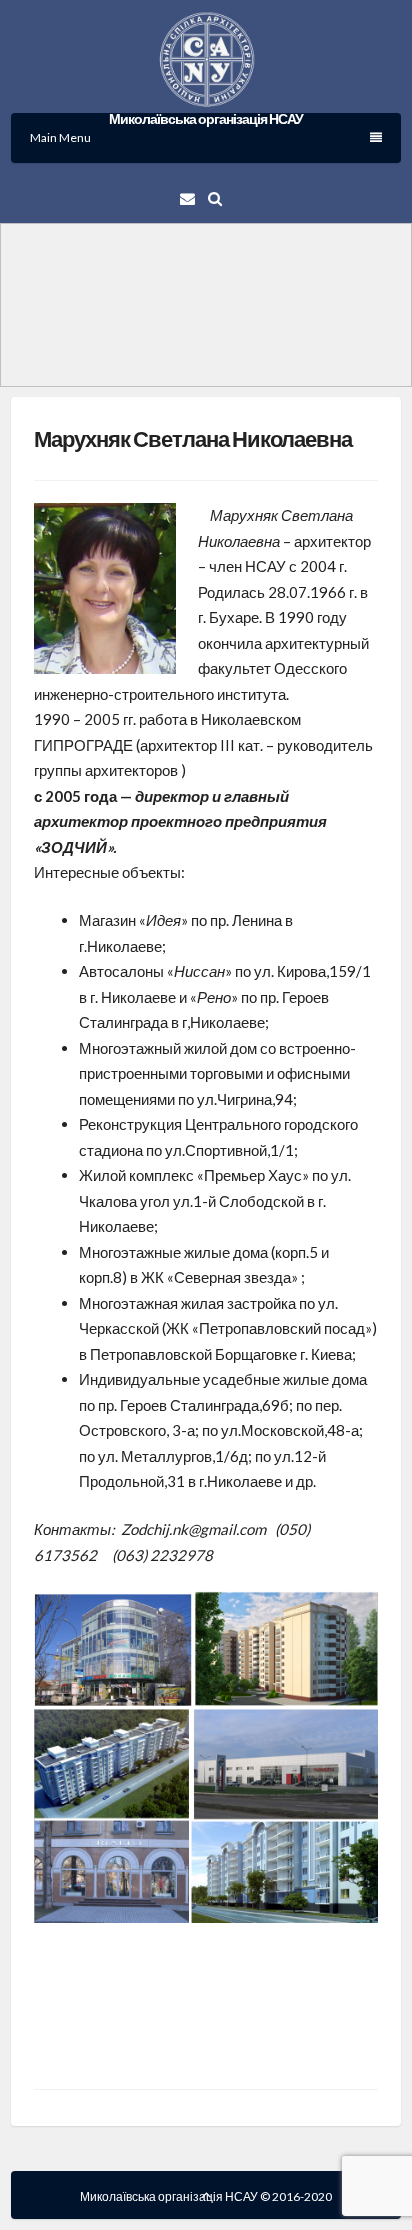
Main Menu (60, 137)
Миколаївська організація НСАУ (206, 118)
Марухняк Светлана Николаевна (193, 438)
